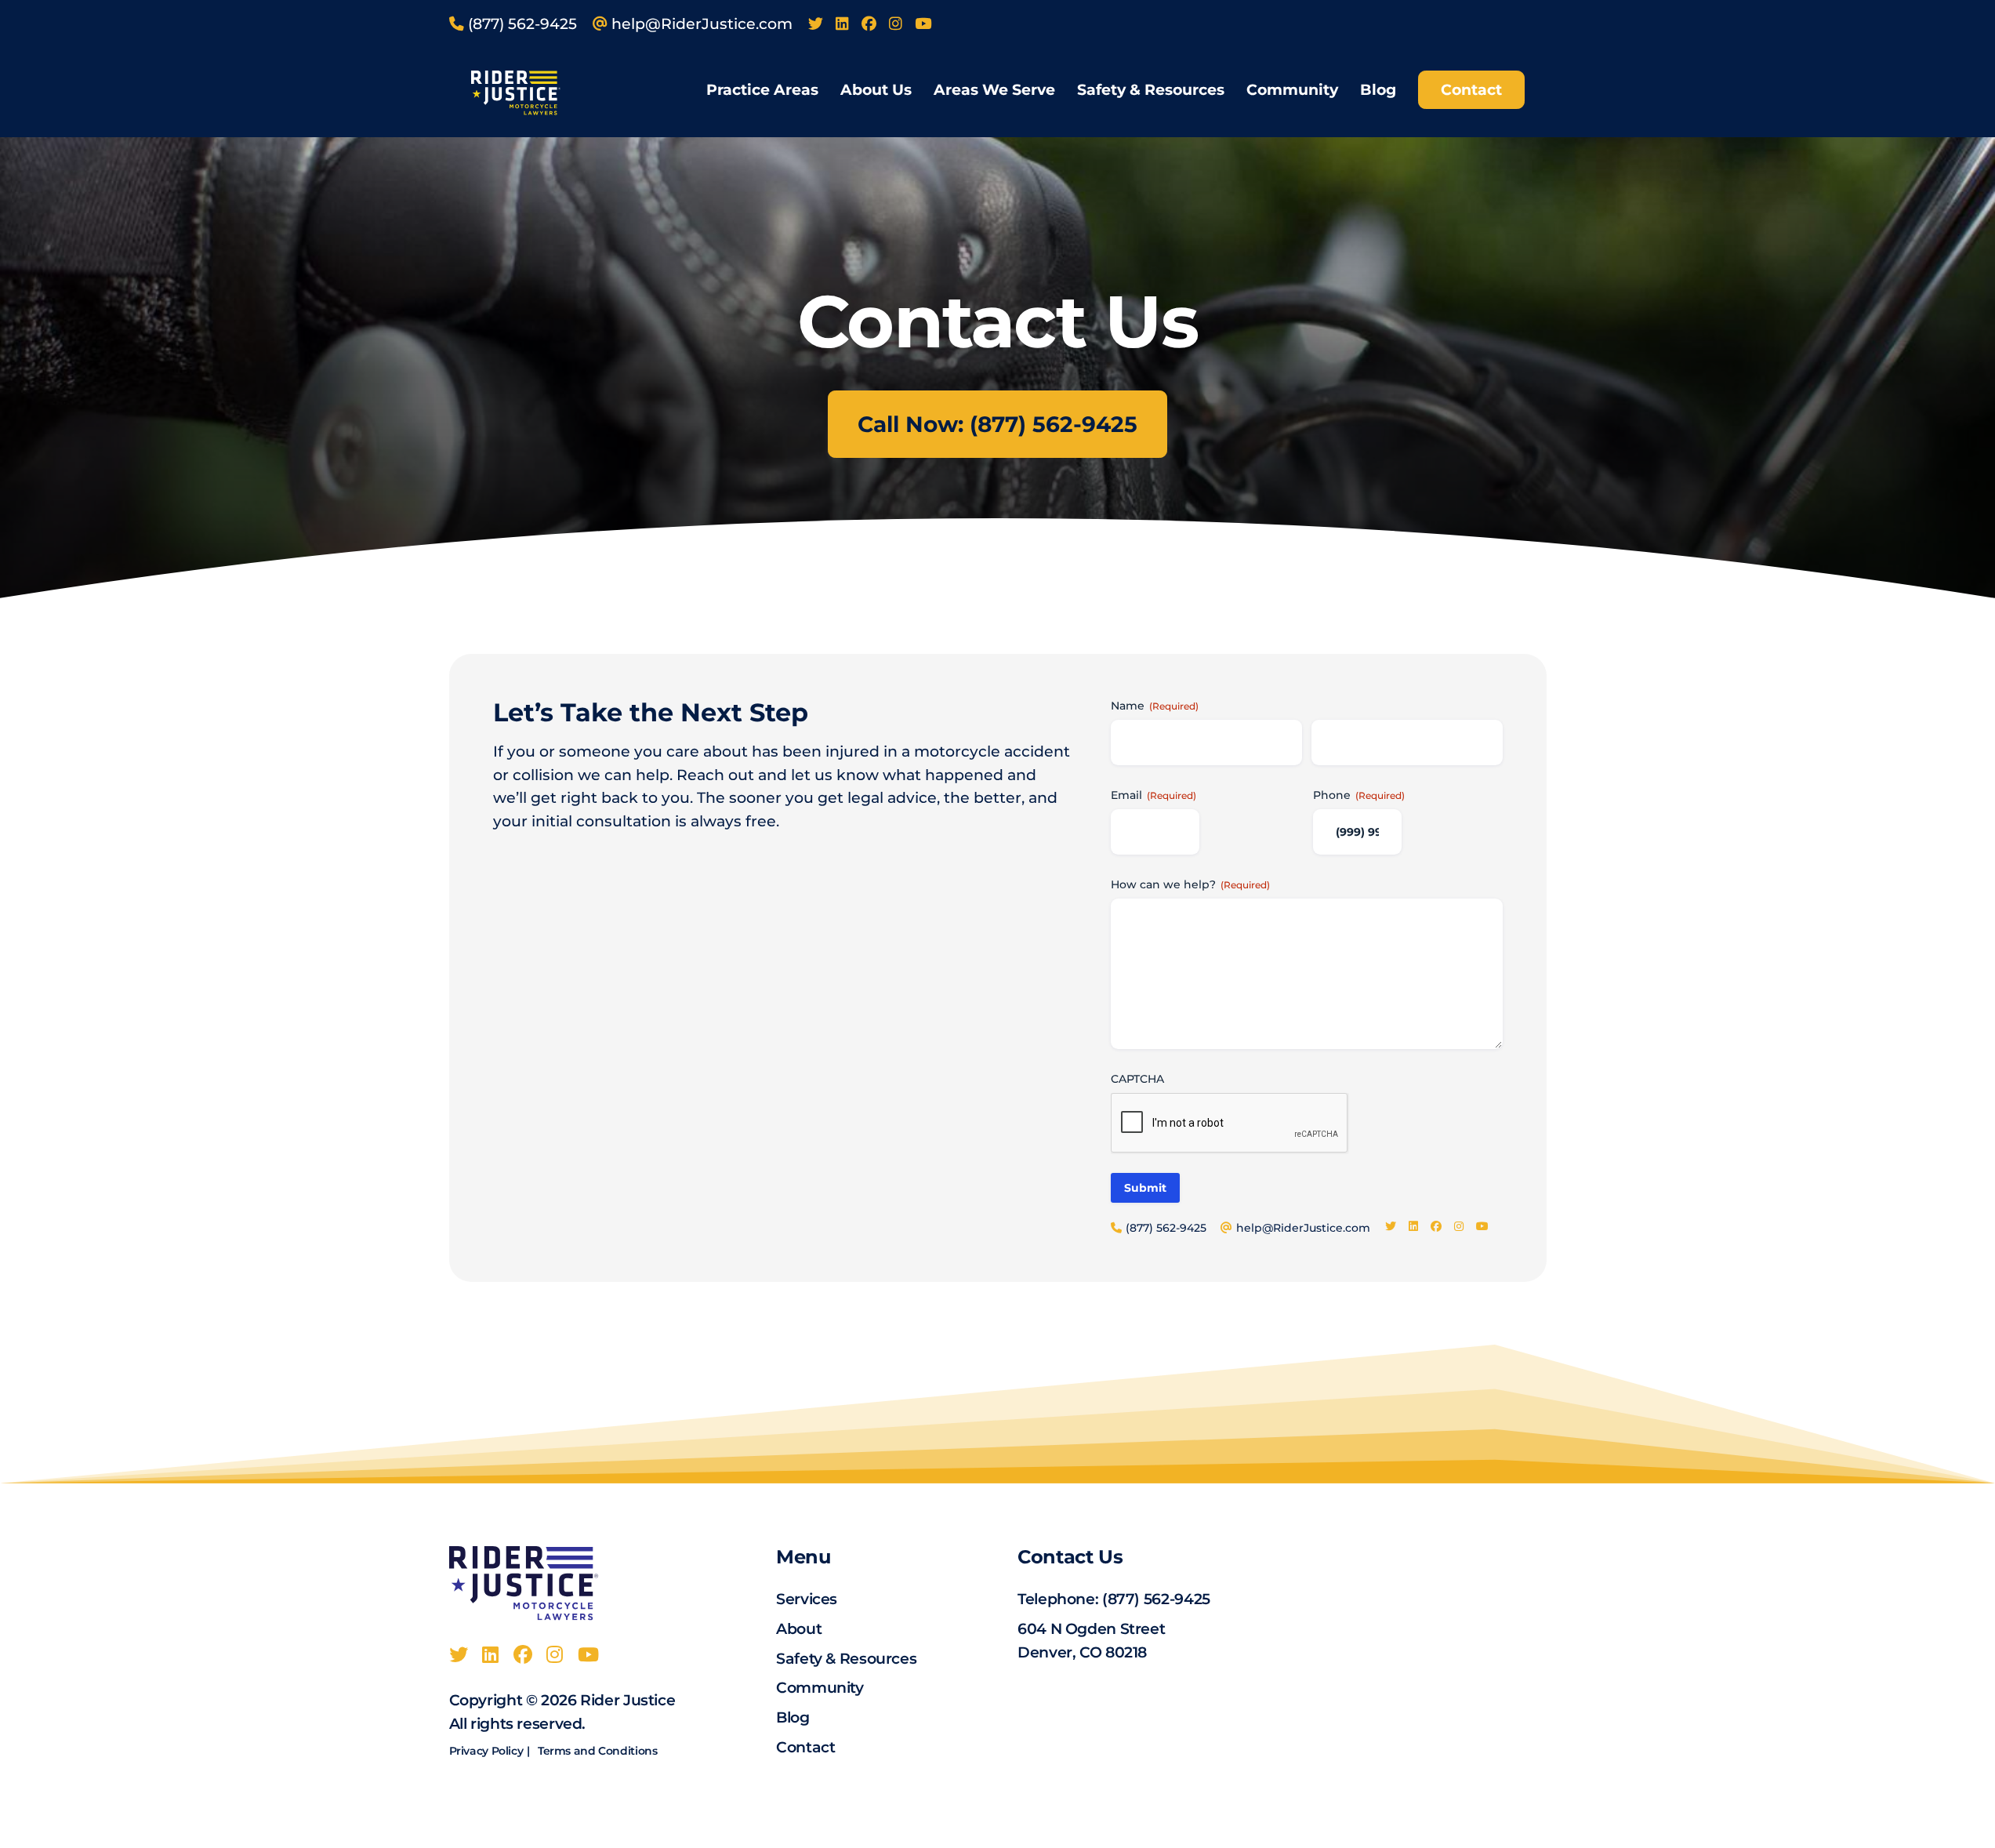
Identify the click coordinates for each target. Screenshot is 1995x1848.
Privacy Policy (486, 1751)
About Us (876, 90)
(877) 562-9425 (1156, 1599)
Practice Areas (762, 90)
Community (1292, 90)
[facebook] (869, 24)
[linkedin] (842, 24)
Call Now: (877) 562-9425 (997, 424)
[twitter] (816, 24)
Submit (1145, 1188)
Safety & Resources (1151, 90)
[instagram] (896, 24)
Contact (1471, 90)
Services (807, 1599)
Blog (1378, 90)
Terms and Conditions (598, 1751)
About (799, 1629)
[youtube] (923, 24)
